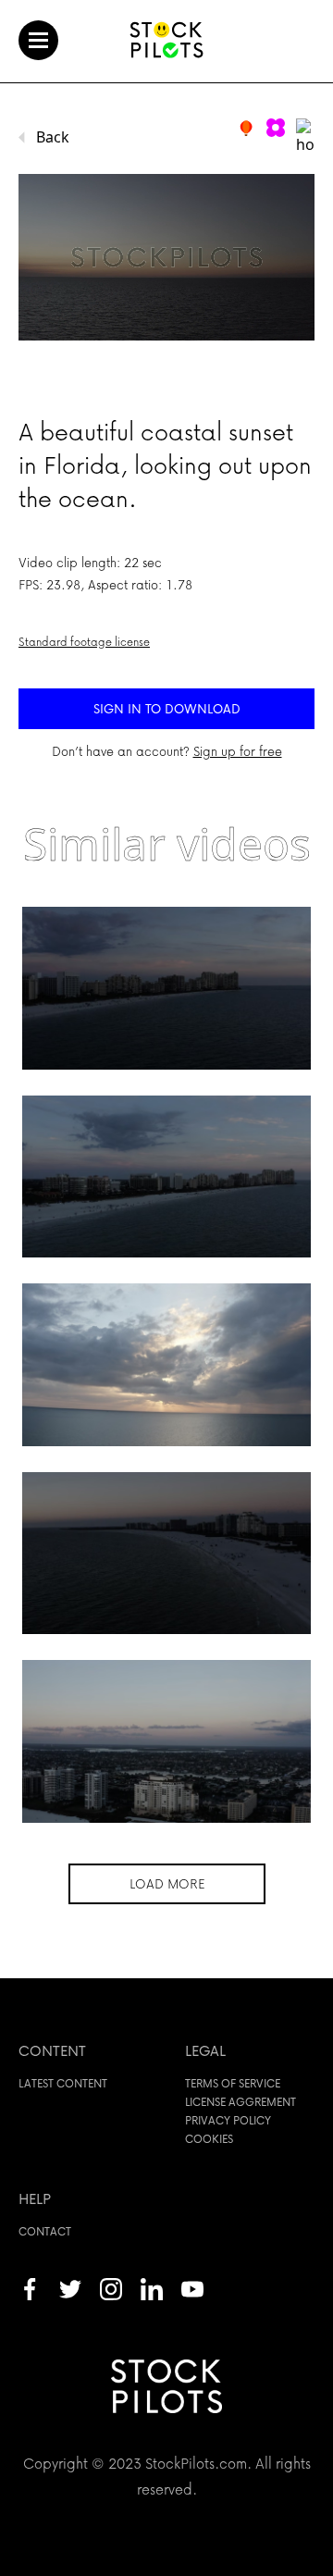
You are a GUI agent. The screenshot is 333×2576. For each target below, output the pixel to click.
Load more (167, 1883)
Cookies (209, 2139)
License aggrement (240, 2102)
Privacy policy (228, 2120)
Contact (45, 2231)
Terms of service (233, 2083)
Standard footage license (84, 642)
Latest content (63, 2083)
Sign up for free (238, 751)
